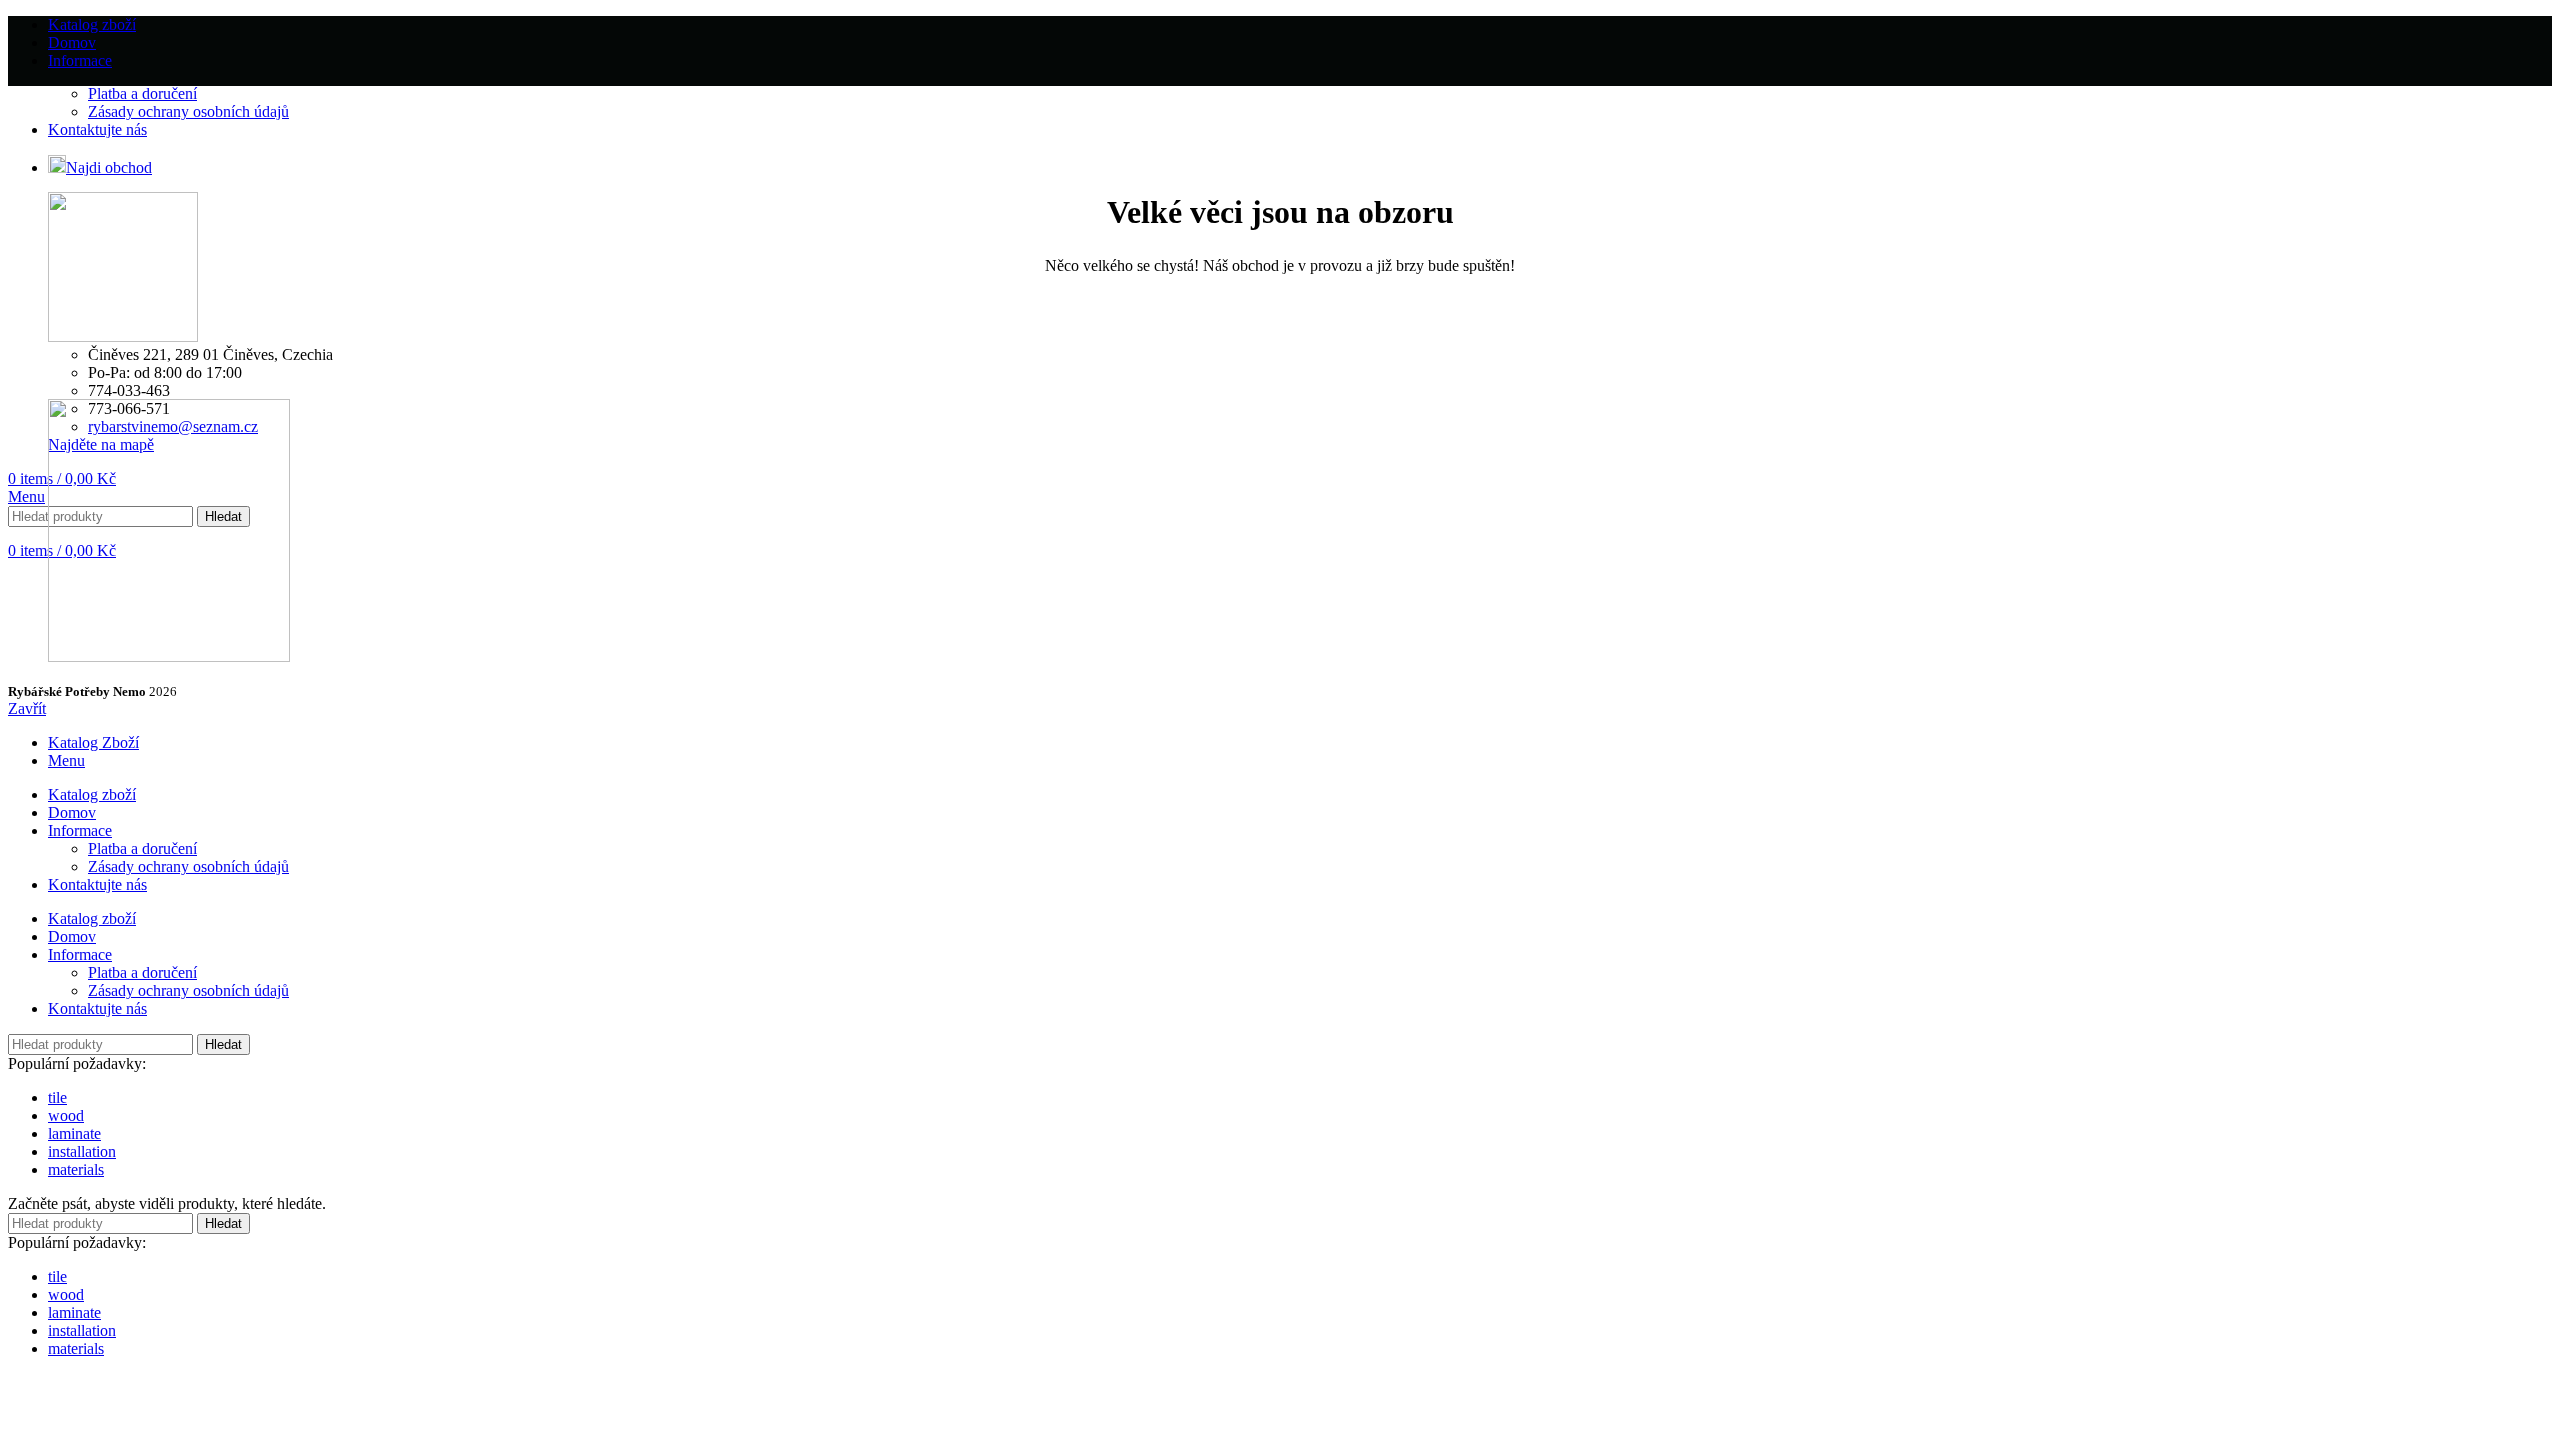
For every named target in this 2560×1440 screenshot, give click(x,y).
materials (76, 1169)
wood (66, 1115)
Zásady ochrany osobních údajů (188, 111)
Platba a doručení (142, 93)
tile (57, 1097)
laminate (74, 1133)
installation (82, 1151)
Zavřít (27, 708)
